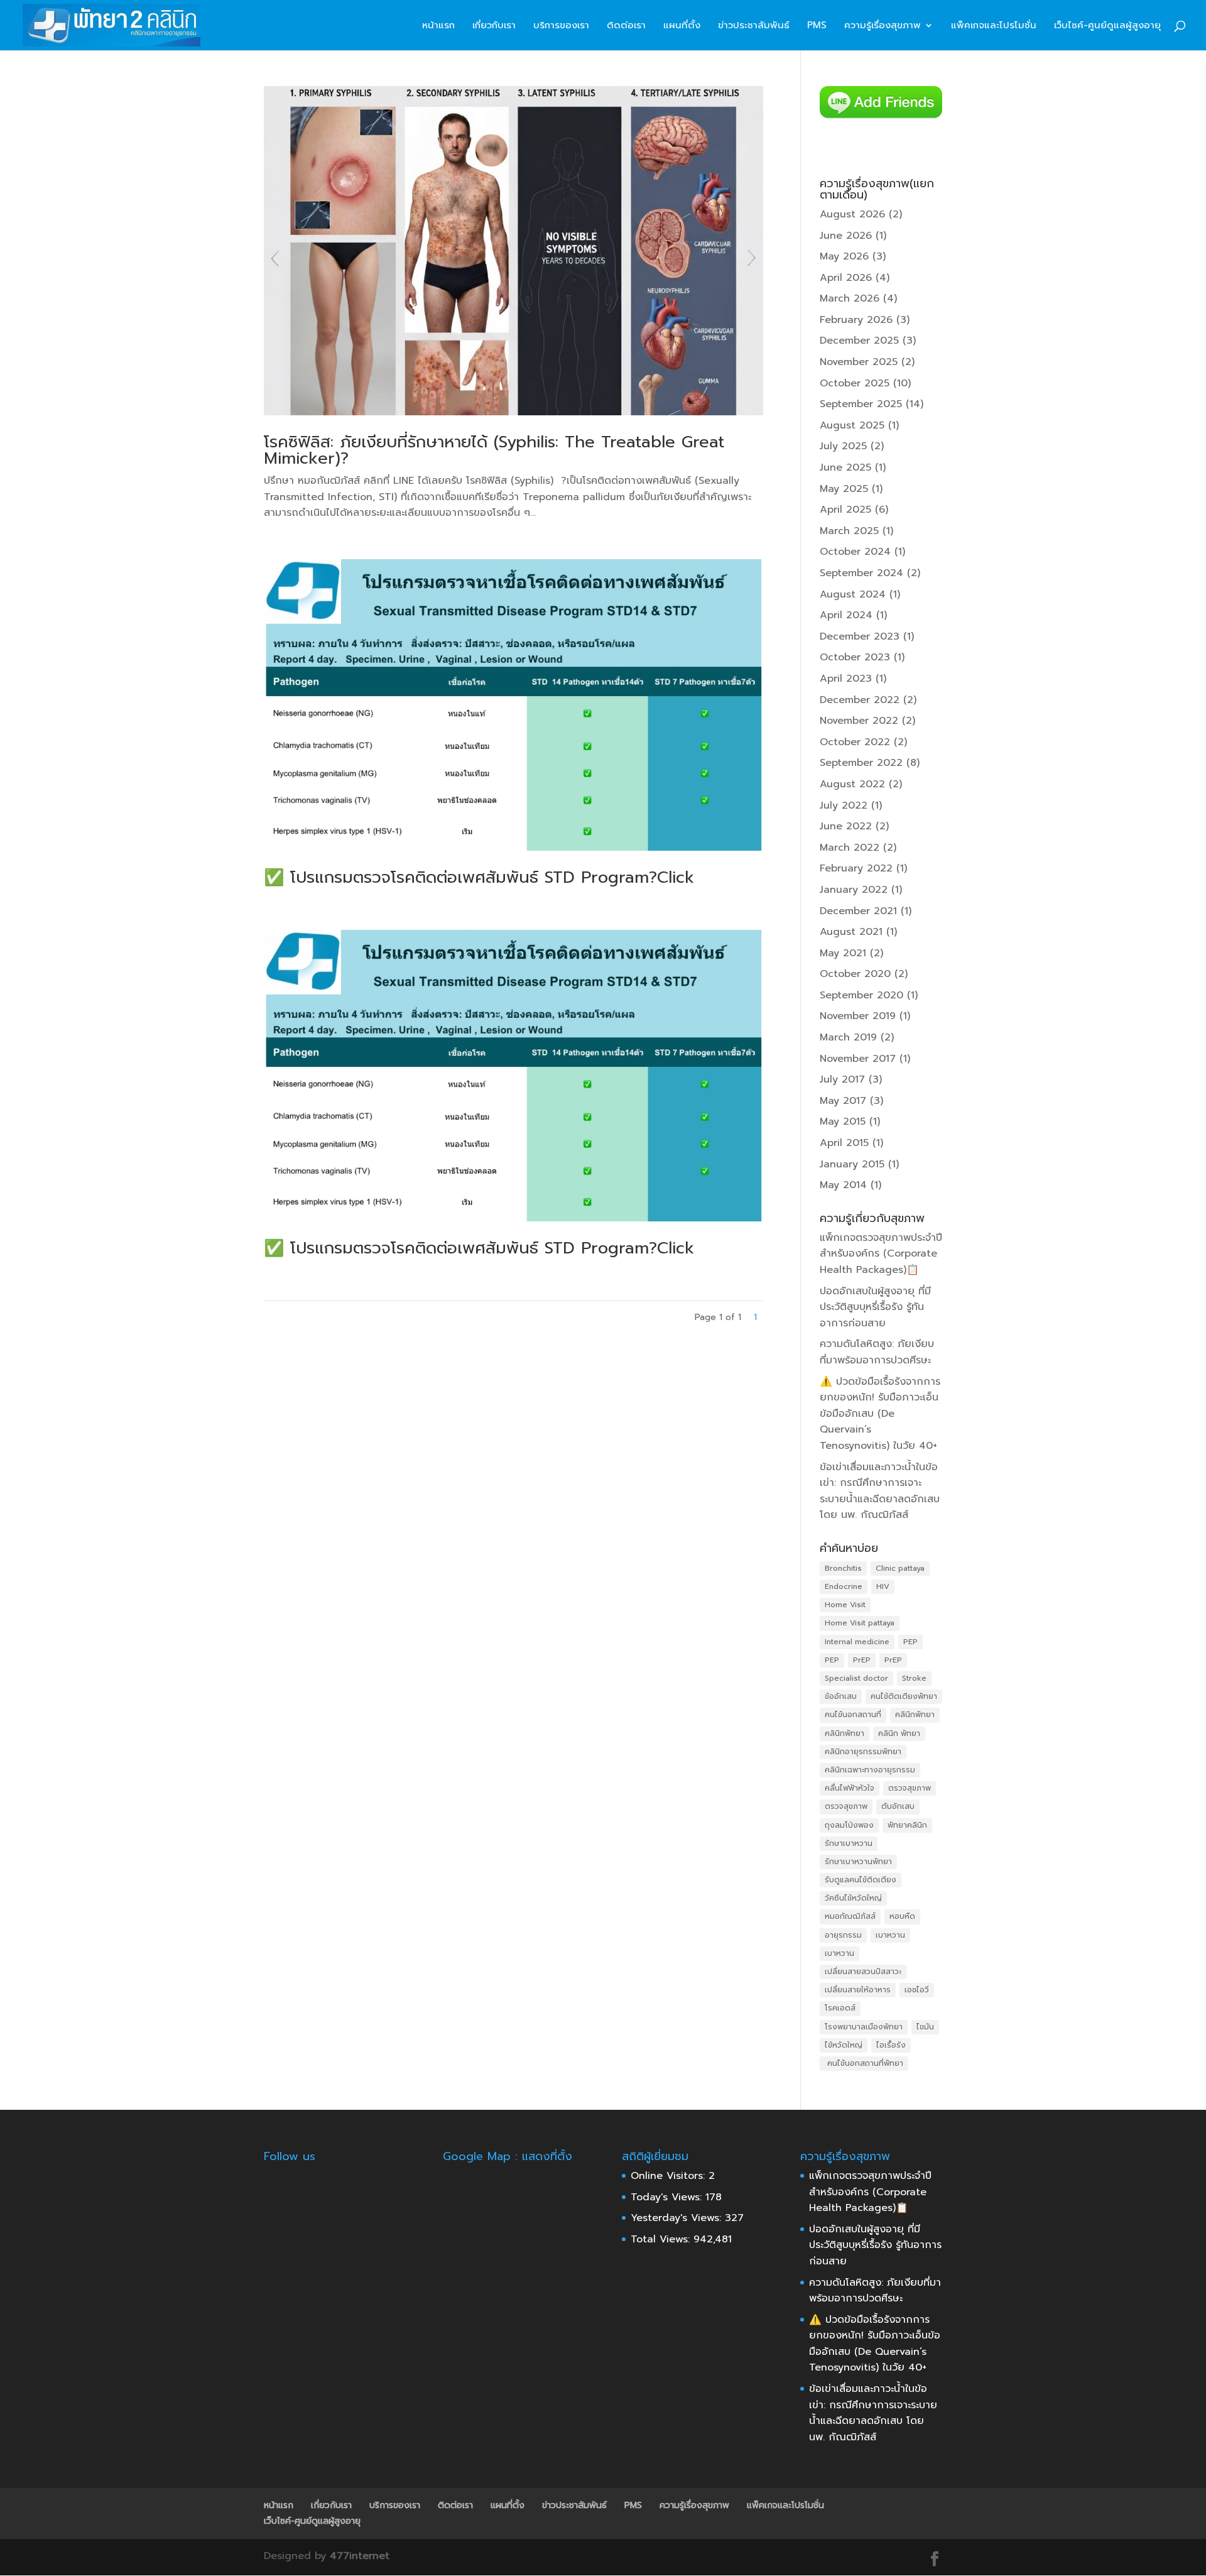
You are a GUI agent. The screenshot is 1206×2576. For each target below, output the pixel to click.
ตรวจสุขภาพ (910, 1788)
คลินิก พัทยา (899, 1733)
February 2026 (856, 320)
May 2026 (844, 256)
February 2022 (856, 868)
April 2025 (845, 510)
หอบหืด (902, 1916)
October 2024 (855, 552)
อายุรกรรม (843, 1935)
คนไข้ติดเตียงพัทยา (904, 1696)
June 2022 (846, 826)
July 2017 (842, 1079)
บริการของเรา (561, 26)
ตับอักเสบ (898, 1806)
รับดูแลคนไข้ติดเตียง (861, 1880)
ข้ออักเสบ (841, 1696)
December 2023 (860, 636)
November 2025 (859, 362)
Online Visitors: (670, 2176)
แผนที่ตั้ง (682, 26)
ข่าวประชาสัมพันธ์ (754, 26)
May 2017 (843, 1101)
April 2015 (844, 1143)
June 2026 (846, 236)
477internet (360, 2556)
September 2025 (861, 404)
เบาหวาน (890, 1935)
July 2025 (843, 446)
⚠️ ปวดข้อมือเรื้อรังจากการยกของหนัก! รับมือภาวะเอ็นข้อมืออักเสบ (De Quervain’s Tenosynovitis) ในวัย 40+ (880, 1414)
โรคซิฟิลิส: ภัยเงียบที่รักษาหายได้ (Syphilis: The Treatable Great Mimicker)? (494, 450)
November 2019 (858, 1016)
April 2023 (846, 679)
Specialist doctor (856, 1678)
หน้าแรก (438, 26)
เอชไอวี (917, 1990)
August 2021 (851, 932)
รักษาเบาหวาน (849, 1843)
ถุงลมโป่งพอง (849, 1825)
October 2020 (855, 974)
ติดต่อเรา (626, 26)
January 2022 (854, 890)
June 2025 (845, 467)
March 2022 (850, 848)
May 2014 (843, 1185)
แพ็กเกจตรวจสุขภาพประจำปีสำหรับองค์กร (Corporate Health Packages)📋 (881, 1254)
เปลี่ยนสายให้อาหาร (858, 1990)
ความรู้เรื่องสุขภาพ (883, 26)
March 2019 (848, 1037)
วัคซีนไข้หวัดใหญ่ (853, 1898)
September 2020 (861, 995)
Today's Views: (668, 2197)
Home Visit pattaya (860, 1623)
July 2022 (844, 805)
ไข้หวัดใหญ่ (844, 2045)
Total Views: (662, 2239)
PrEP (862, 1660)
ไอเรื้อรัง (891, 2045)
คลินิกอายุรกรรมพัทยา (863, 1752)
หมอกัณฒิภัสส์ (850, 1916)
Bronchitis (843, 1568)
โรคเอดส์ (840, 2008)
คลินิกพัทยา (915, 1715)
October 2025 (855, 383)
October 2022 (855, 742)
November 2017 (858, 1059)
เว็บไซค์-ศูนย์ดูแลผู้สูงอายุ (1107, 26)
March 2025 (849, 531)
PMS (817, 26)
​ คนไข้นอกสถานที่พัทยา (864, 2063)
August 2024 (853, 594)
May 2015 (843, 1122)
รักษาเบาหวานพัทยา (858, 1862)
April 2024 (846, 615)
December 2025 (859, 341)
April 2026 (846, 278)
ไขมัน (925, 2027)
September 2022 (861, 763)
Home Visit (845, 1605)
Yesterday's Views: (678, 2218)
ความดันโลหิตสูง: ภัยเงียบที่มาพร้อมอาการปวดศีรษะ (877, 1352)
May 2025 (844, 489)
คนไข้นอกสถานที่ (853, 1715)
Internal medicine (857, 1642)
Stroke (914, 1678)
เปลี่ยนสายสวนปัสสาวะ (863, 1972)
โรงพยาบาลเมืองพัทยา (864, 2027)
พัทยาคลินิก (907, 1825)
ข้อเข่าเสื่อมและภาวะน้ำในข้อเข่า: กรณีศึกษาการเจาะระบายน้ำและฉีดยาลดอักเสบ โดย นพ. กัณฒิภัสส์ (880, 1491)
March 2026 (850, 298)
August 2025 (852, 425)
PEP (910, 1642)
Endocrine (844, 1586)
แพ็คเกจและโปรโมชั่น (994, 26)
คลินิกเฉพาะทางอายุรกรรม (870, 1770)
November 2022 (859, 721)
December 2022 (860, 700)
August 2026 (852, 214)
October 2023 (855, 657)
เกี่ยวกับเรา (494, 26)
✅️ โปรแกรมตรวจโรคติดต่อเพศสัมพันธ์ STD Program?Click (479, 877)
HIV (883, 1586)
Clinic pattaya (900, 1568)
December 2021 (858, 911)
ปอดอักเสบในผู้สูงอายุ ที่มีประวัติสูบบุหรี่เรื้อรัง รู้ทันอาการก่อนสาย (875, 1307)
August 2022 (852, 784)
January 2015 (852, 1164)
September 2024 (861, 573)
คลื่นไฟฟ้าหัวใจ (850, 1788)
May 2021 (843, 953)
